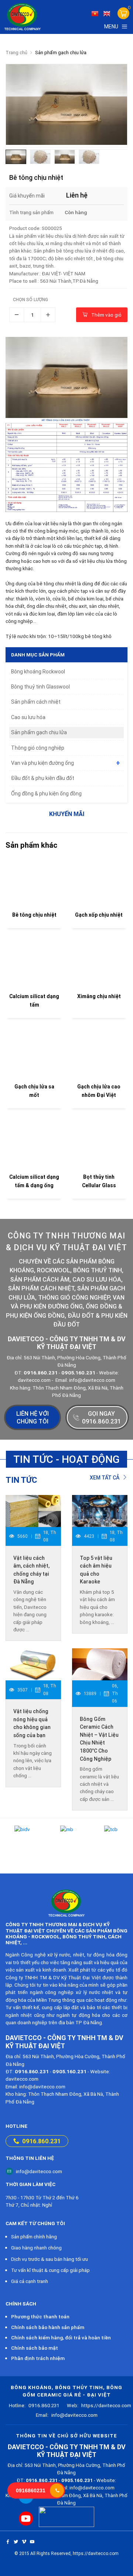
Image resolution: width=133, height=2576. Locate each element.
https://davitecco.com (99, 2405)
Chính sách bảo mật (35, 2348)
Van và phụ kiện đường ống (42, 763)
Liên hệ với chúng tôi (33, 1417)
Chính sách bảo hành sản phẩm (48, 2327)
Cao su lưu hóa (28, 717)
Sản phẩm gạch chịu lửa (61, 53)
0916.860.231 (41, 2141)
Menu (111, 27)
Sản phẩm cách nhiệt (36, 702)
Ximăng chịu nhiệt (99, 996)
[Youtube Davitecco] (26, 2519)
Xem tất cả (105, 1478)
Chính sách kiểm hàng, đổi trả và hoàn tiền (61, 2338)
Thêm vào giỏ (106, 315)
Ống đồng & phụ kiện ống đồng (46, 794)
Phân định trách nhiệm (38, 2358)
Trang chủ (16, 53)
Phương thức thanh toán (40, 2317)
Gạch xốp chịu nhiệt (99, 915)
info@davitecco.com (39, 2171)
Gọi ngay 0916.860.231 (101, 1417)
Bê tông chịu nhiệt (34, 915)
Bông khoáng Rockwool (38, 672)
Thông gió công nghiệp (38, 748)
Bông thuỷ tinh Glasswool (40, 687)
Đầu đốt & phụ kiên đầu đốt (43, 778)
